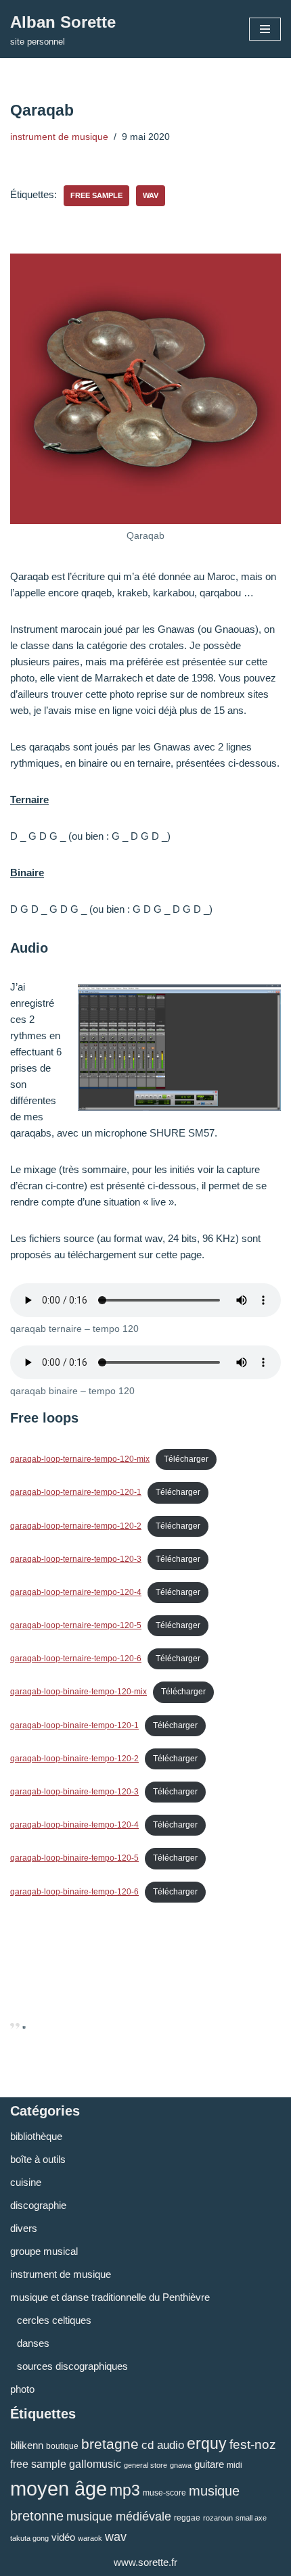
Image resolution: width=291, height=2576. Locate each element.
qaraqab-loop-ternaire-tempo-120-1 (76, 1492)
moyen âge (59, 2488)
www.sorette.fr (145, 2562)
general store (145, 2465)
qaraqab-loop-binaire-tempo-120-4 (74, 1825)
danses (33, 2343)
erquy (207, 2443)
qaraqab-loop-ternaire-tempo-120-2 (76, 1526)
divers (24, 2228)
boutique (62, 2446)
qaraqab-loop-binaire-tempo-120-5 (74, 1858)
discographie (38, 2205)
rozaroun (218, 2518)
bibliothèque (36, 2136)
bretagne (110, 2444)
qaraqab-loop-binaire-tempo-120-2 (74, 1759)
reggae (187, 2518)
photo (22, 2389)
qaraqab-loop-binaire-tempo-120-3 (74, 1792)
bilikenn (27, 2445)
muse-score (164, 2493)
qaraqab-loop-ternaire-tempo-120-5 (76, 1625)
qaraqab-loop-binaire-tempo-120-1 (74, 1725)
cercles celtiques (54, 2320)
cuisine (26, 2182)
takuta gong (29, 2538)
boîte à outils (38, 2159)
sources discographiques (72, 2366)
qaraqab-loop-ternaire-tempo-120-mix (80, 1459)
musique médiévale (119, 2516)
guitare (209, 2464)
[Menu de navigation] (265, 29)
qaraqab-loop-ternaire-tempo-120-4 (76, 1592)
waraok (90, 2538)
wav (151, 195)
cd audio (163, 2445)
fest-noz (253, 2444)
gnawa (181, 2465)
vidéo (63, 2537)
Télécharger (186, 1459)
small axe (251, 2518)
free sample (96, 195)
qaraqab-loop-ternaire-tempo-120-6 (76, 1659)
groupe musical (44, 2251)
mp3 (125, 2490)
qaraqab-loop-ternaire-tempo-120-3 (76, 1559)
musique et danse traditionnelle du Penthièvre (110, 2297)
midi (234, 2465)
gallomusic (95, 2464)
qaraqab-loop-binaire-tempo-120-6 (74, 1892)
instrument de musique (59, 137)
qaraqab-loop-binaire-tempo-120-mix (79, 1692)
